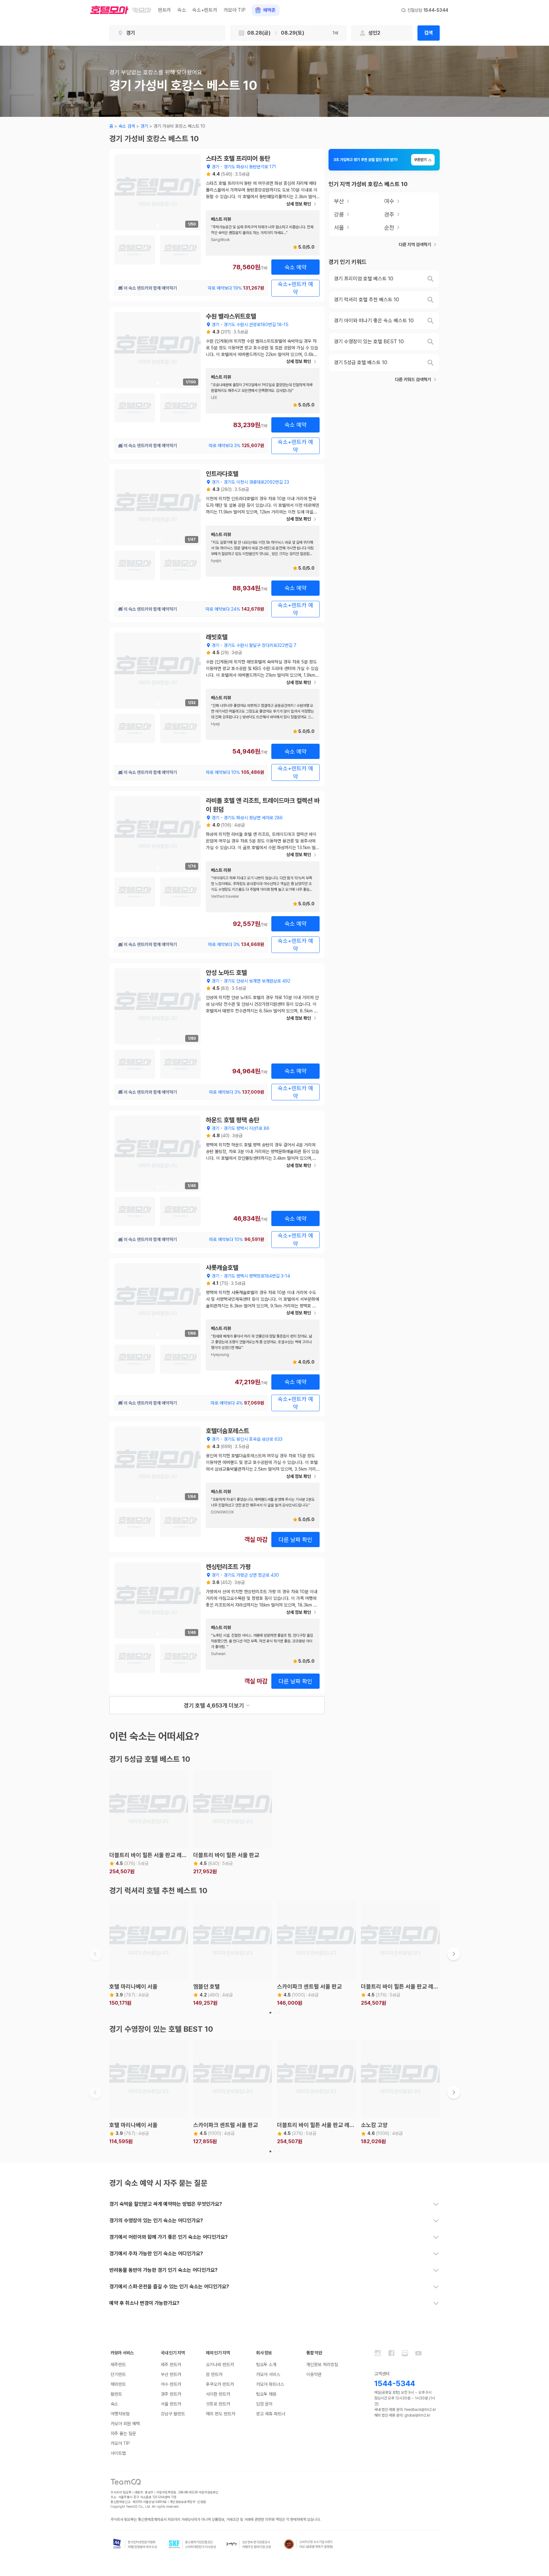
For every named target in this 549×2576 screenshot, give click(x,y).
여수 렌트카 (171, 2384)
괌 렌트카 (214, 2374)
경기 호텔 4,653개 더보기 (214, 1705)
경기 (144, 126)
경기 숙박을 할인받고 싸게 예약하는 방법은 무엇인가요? (166, 2204)
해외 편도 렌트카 (220, 2414)
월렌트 (116, 2394)
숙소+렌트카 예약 (295, 288)
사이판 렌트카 (218, 2394)
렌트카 (164, 10)
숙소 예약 (296, 267)
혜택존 (269, 10)
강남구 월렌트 (173, 2414)
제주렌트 (118, 2365)
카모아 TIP (235, 10)
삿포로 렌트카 (218, 2404)
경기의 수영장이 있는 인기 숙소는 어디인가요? (156, 2220)
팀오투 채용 (266, 2394)
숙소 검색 (127, 126)
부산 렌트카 (171, 2374)
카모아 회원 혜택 (125, 2424)
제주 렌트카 (171, 2365)
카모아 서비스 (268, 2374)
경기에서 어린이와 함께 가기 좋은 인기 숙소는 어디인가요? (169, 2237)
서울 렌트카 (171, 2404)
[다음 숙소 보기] (454, 1954)
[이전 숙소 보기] (95, 1954)
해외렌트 (118, 2384)
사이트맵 (118, 2453)
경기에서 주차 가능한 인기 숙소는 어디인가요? (156, 2254)
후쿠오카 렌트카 (220, 2384)
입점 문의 (264, 2404)
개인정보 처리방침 (322, 2365)
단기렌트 (118, 2374)
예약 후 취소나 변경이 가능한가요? (144, 2303)
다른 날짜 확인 (295, 1540)
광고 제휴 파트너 (271, 2414)
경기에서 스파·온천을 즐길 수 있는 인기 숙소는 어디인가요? (169, 2287)
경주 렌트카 (171, 2394)
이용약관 (314, 2374)
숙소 (182, 10)
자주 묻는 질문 (123, 2433)
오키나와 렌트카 (220, 2365)
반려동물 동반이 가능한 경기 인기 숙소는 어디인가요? (163, 2270)
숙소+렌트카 (205, 10)
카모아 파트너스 (270, 2384)
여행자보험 (120, 2414)
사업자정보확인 (209, 2492)
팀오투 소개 (266, 2365)
